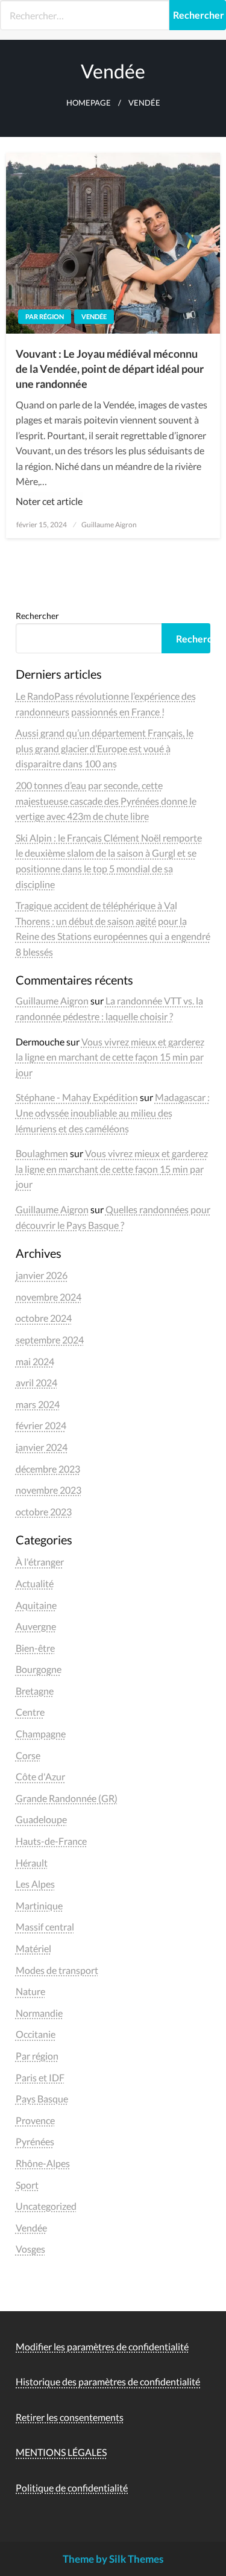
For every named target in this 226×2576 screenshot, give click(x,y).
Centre (30, 1712)
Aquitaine (36, 1605)
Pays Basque (42, 2099)
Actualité (35, 1583)
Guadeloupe (41, 1819)
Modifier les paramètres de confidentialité (102, 2346)
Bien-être (35, 1648)
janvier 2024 (42, 1447)
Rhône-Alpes (43, 2163)
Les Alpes (35, 1884)
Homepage (89, 103)
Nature (30, 1991)
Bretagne (35, 1691)
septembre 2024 (50, 1340)
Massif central (45, 1927)
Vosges (30, 2249)
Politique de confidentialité (72, 2488)
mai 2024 (35, 1361)
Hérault (32, 1863)
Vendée (94, 316)
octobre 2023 (44, 1512)
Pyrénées (35, 2141)
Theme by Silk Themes (113, 2559)
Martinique (39, 1905)
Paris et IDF (40, 2077)
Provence (35, 2120)
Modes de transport (57, 1970)
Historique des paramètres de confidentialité (108, 2381)
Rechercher (37, 616)
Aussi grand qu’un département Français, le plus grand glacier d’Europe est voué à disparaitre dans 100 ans (105, 748)
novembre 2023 (49, 1490)
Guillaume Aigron (109, 525)
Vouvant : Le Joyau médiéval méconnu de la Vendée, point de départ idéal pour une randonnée (110, 369)
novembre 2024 (49, 1297)
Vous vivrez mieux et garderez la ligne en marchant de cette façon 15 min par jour (110, 1057)
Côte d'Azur (40, 1776)
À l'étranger (40, 1562)
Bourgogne (39, 1669)
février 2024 (41, 1425)
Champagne (41, 1734)
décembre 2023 (48, 1469)
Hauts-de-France (51, 1841)
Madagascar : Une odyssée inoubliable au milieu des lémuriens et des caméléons (113, 1112)
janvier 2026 (42, 1275)
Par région (45, 316)
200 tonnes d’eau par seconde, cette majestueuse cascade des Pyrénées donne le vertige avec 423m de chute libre (106, 801)
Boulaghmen (42, 1153)
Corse (28, 1755)
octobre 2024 (44, 1318)
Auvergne (36, 1626)
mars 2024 (38, 1404)
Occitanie (36, 2034)
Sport (27, 2185)
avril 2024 (36, 1382)
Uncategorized (46, 2206)
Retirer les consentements (70, 2417)
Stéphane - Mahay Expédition (77, 1097)
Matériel (33, 1948)
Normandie (39, 2013)
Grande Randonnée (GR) (67, 1798)
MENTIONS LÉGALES (61, 2452)
